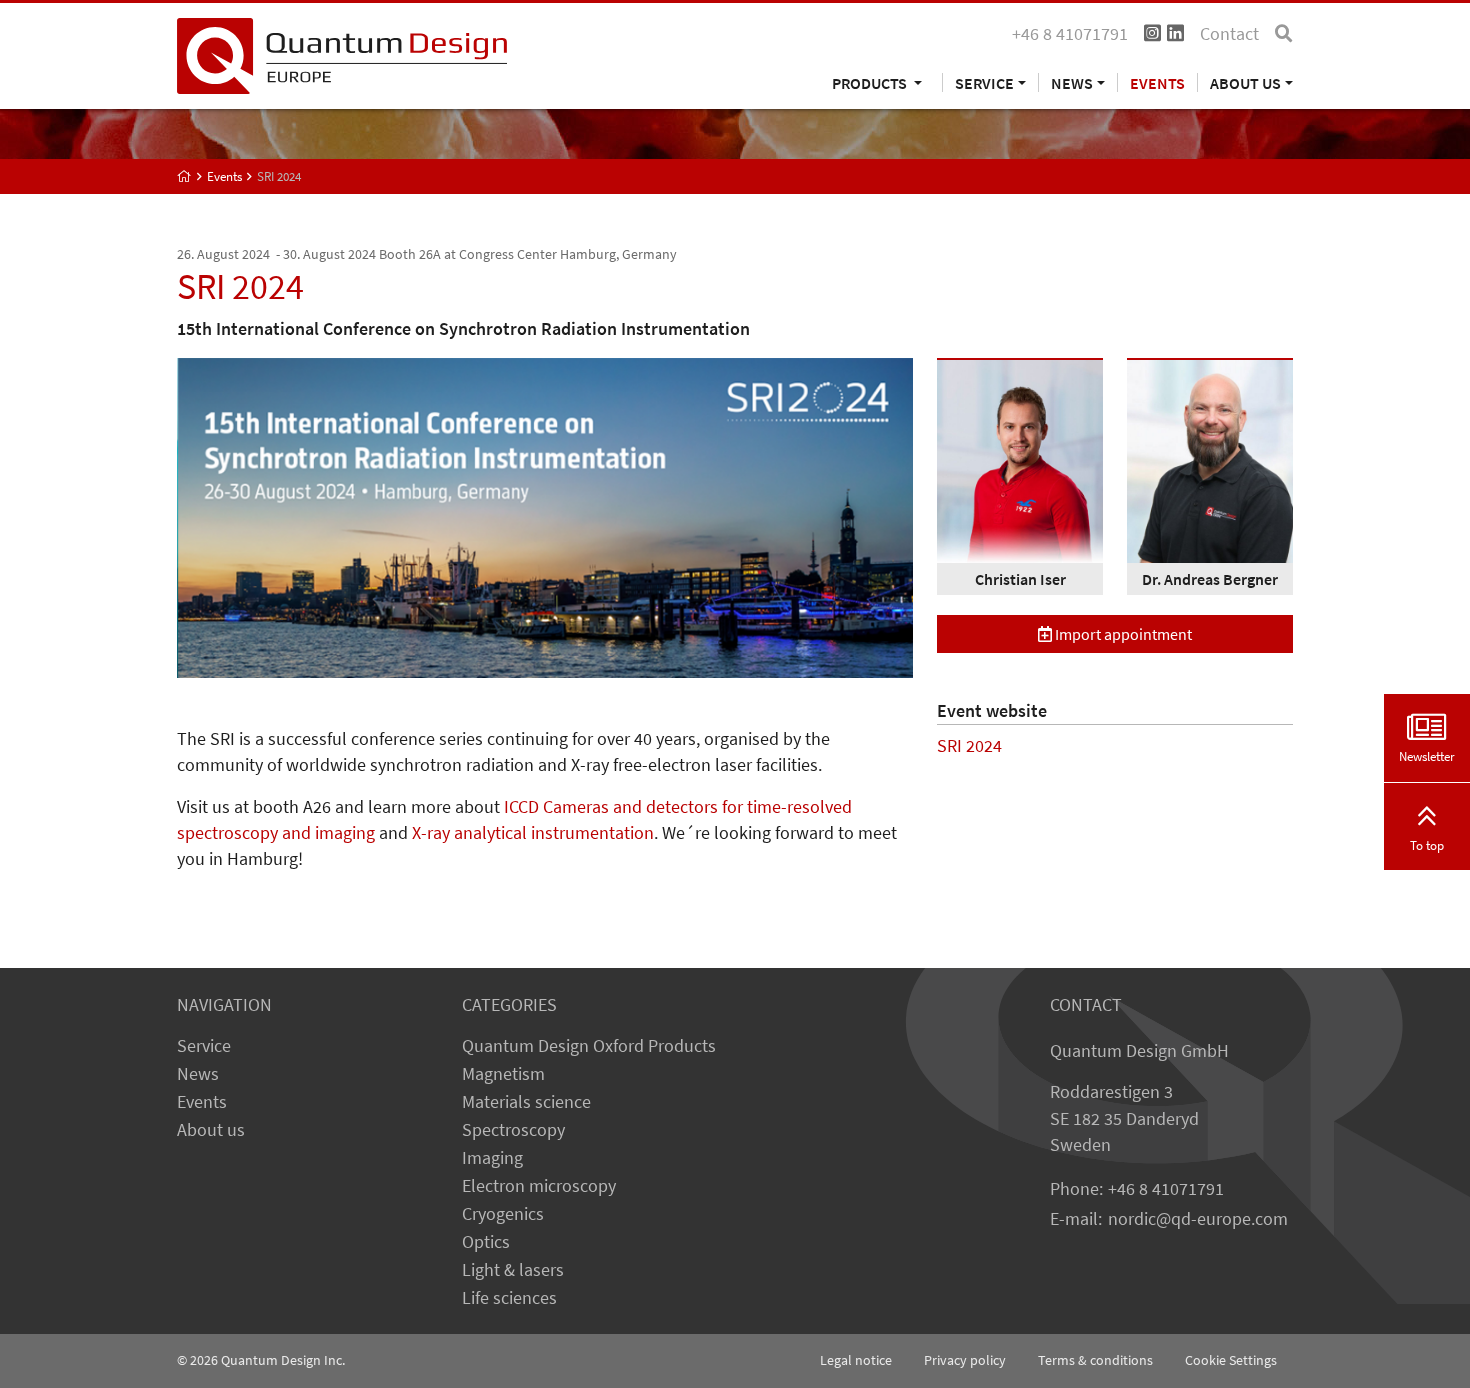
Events (1157, 82)
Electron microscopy (539, 1186)
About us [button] (1245, 82)
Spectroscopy (513, 1130)
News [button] (1072, 82)
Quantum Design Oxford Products (589, 1046)
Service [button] (984, 82)
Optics (486, 1242)
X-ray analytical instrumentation (533, 833)
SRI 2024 (969, 746)
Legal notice (856, 1360)
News (198, 1074)
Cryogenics (503, 1214)
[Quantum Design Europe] (184, 176)
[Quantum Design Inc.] (342, 54)
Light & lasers (513, 1270)
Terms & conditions (1095, 1360)
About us (211, 1130)
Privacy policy (965, 1360)
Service (204, 1046)
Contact (1229, 34)
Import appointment (1122, 634)
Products (871, 82)
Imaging (492, 1158)
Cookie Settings (1231, 1360)
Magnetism (503, 1074)
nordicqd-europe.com (1198, 1219)
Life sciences (509, 1298)
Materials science (526, 1102)
